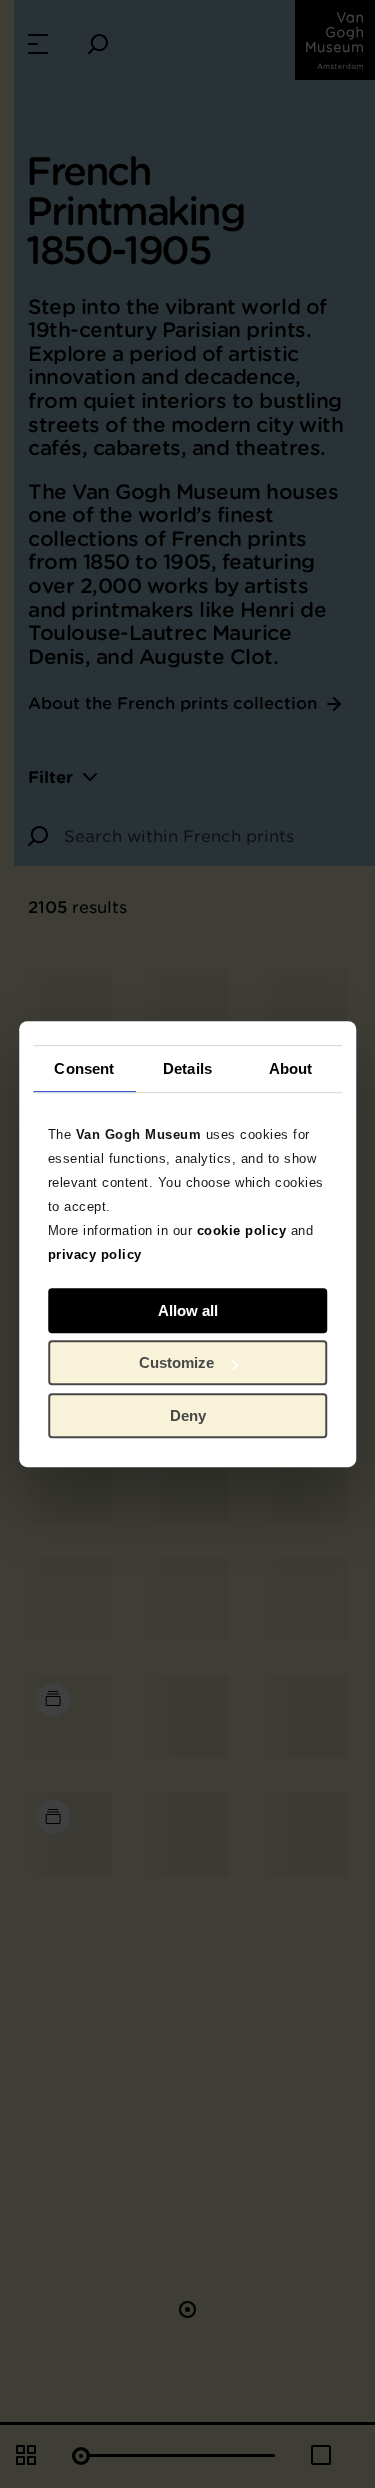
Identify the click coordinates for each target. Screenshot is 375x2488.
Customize (176, 1362)
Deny (188, 1415)
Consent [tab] (84, 1068)
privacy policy (95, 1254)
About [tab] (291, 1068)
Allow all (188, 1310)
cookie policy (242, 1230)
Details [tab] (187, 1068)
